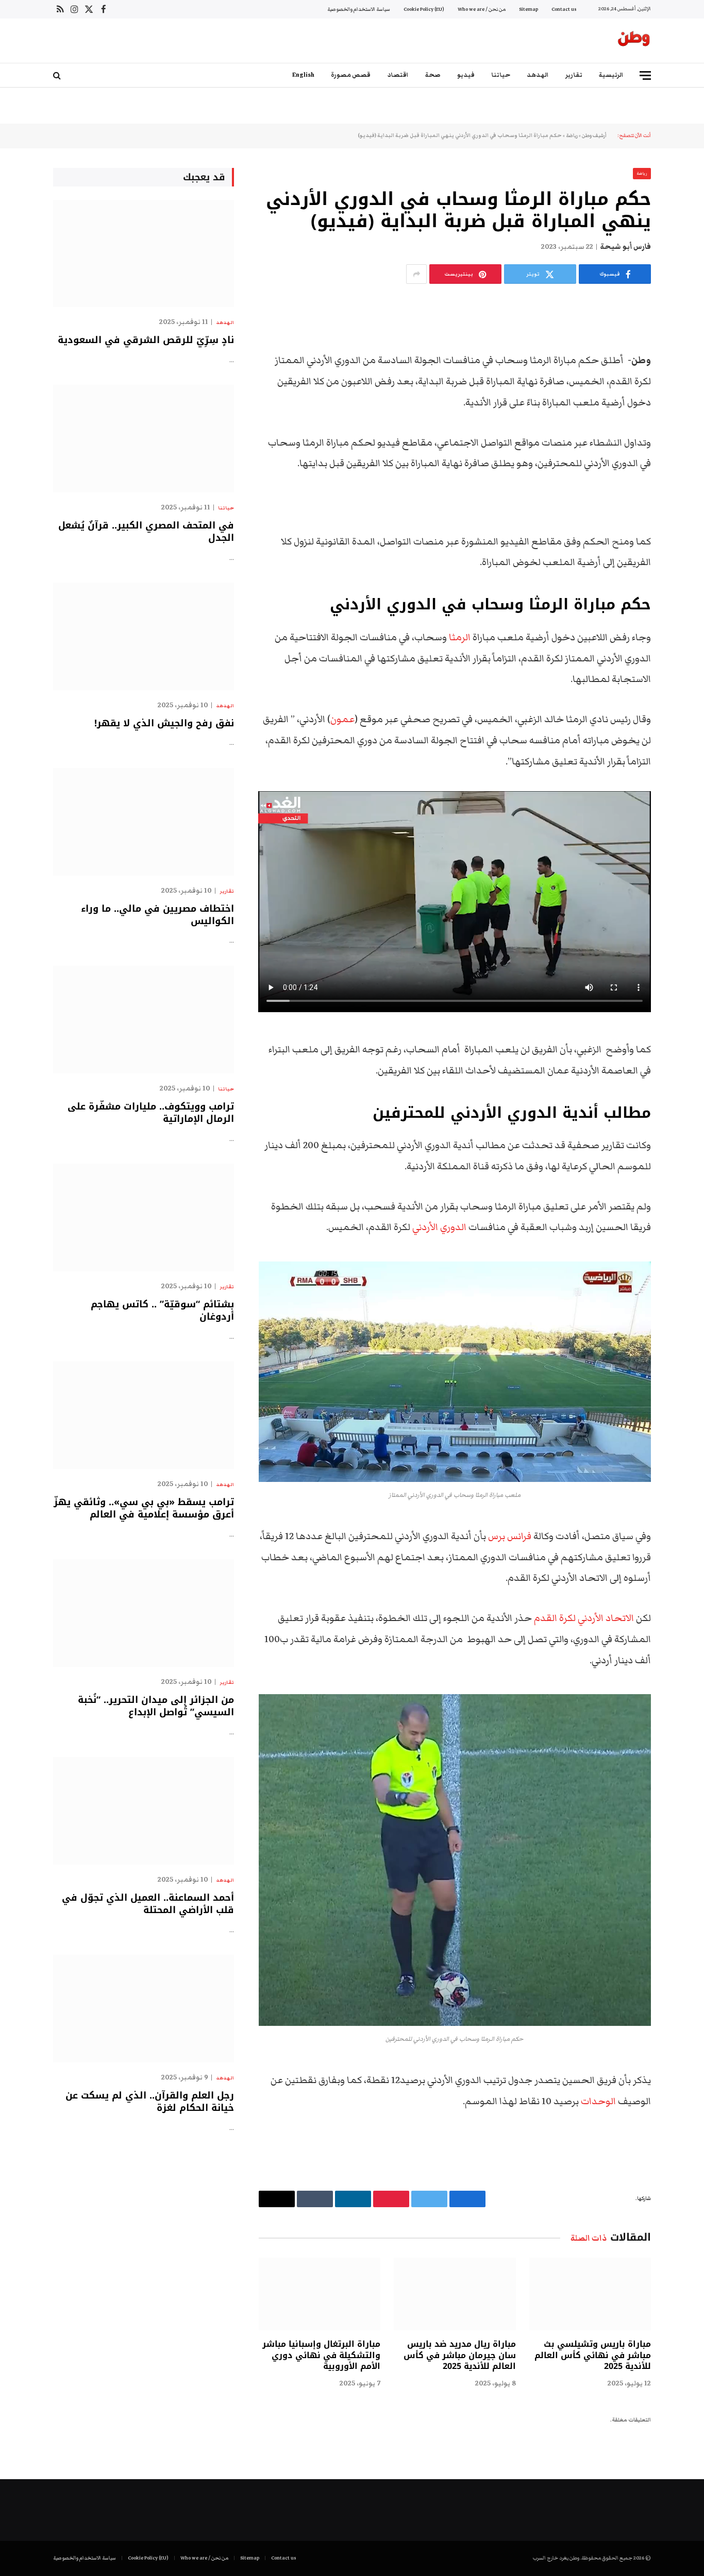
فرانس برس (511, 1536)
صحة (433, 75)
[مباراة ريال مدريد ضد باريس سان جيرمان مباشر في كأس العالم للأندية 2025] (455, 2294)
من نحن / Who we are (482, 9)
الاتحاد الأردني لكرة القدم (584, 1618)
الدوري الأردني (439, 1227)
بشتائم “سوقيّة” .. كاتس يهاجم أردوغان (162, 1311)
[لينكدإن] (687, 387)
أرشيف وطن (594, 135)
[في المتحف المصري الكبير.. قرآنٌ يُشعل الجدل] (144, 439)
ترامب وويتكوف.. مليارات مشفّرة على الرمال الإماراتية (151, 1113)
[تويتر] (687, 361)
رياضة (572, 135)
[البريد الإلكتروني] (687, 440)
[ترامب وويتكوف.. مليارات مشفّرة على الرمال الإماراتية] (144, 1020)
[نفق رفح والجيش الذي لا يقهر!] (144, 636)
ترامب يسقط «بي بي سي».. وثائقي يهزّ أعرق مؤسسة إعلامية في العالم (144, 1508)
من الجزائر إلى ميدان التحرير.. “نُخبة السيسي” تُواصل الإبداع (156, 1706)
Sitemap (529, 9)
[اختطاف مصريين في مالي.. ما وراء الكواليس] (144, 822)
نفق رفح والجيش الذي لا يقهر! (164, 723)
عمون (342, 719)
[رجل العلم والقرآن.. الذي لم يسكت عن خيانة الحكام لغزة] (144, 2009)
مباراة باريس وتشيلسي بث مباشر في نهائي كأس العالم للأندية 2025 (593, 2355)
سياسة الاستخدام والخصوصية (359, 9)
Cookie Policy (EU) (424, 9)
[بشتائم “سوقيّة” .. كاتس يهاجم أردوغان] (144, 1217)
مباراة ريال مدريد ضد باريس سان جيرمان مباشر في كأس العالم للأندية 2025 (459, 2355)
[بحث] (58, 75)
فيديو (466, 75)
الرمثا (460, 637)
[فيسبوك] (687, 335)
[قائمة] (645, 75)
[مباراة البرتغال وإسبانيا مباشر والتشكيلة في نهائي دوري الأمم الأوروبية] (320, 2294)
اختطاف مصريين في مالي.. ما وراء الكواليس (157, 915)
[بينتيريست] (687, 414)
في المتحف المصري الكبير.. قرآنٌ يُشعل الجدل (146, 532)
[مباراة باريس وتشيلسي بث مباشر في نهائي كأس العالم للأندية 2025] (590, 2294)
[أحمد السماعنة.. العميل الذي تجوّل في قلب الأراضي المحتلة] (144, 1811)
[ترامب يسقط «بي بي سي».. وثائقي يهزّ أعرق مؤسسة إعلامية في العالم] (144, 1415)
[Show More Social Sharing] (416, 274)
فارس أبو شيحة (625, 247)
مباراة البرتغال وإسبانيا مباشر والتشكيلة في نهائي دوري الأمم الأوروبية (321, 2355)
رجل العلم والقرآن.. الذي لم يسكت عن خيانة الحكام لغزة (150, 2102)
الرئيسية (611, 75)
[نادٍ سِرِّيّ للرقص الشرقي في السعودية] (144, 254)
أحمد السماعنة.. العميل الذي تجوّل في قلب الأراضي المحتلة (148, 1904)
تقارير (574, 75)
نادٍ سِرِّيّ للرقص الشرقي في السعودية (146, 340)
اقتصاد (398, 75)
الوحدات (599, 2101)
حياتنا (501, 75)
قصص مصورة (351, 75)
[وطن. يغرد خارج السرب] (634, 41)
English (303, 75)
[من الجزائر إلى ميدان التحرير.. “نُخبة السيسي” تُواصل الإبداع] (144, 1613)
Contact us (564, 9)
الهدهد (538, 75)
